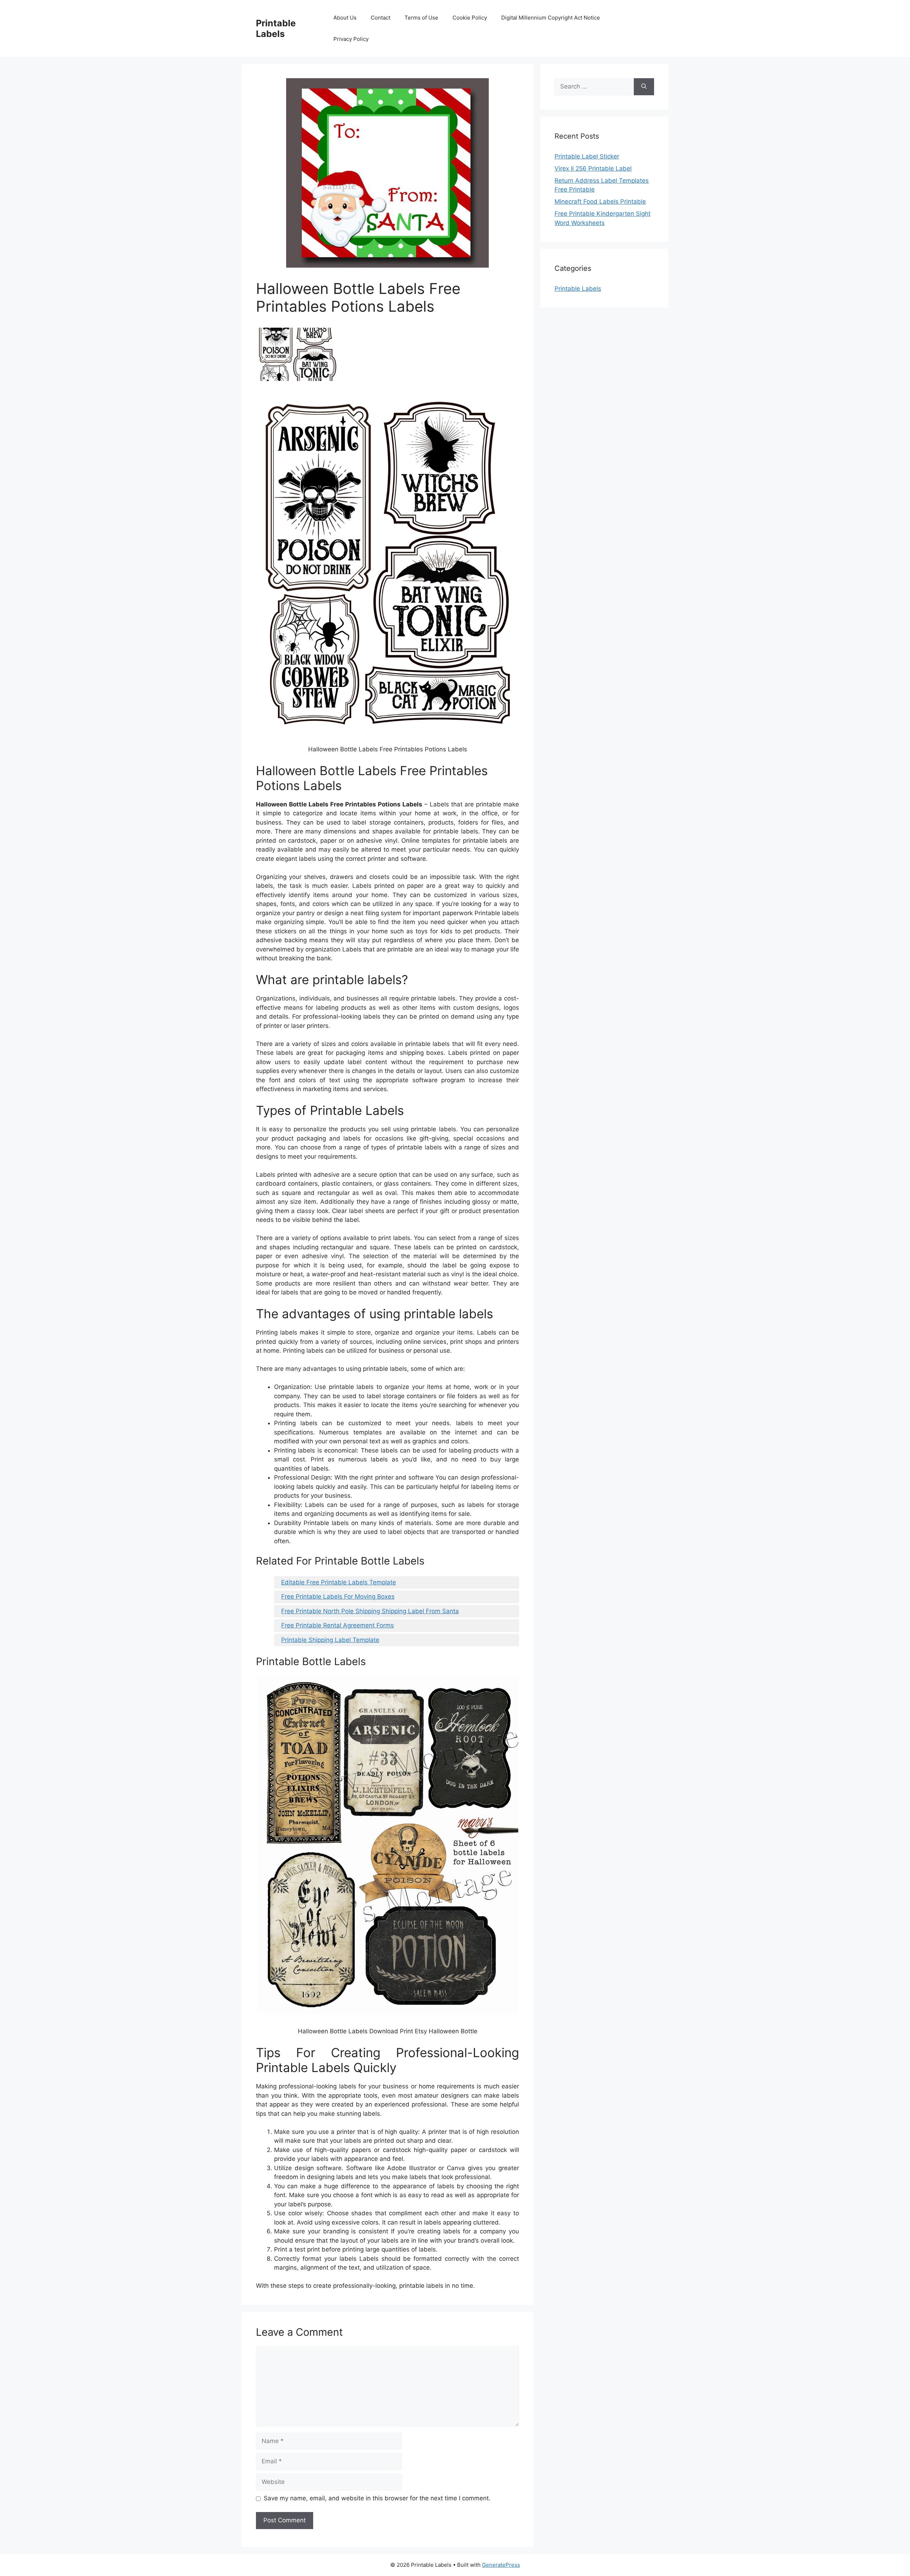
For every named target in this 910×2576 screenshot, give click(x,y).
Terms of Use (421, 18)
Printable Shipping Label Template (330, 1640)
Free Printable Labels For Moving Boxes (338, 1596)
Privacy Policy (351, 39)
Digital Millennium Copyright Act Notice (551, 18)
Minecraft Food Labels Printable (600, 202)
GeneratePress (501, 2565)
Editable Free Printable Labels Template (339, 1582)
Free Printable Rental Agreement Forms (338, 1625)
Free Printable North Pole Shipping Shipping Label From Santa (370, 1611)
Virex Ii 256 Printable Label (593, 168)
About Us (345, 18)
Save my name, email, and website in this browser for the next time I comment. (377, 2498)
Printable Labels (276, 28)
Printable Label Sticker (587, 156)
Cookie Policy (470, 18)
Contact (381, 18)
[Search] (644, 87)
